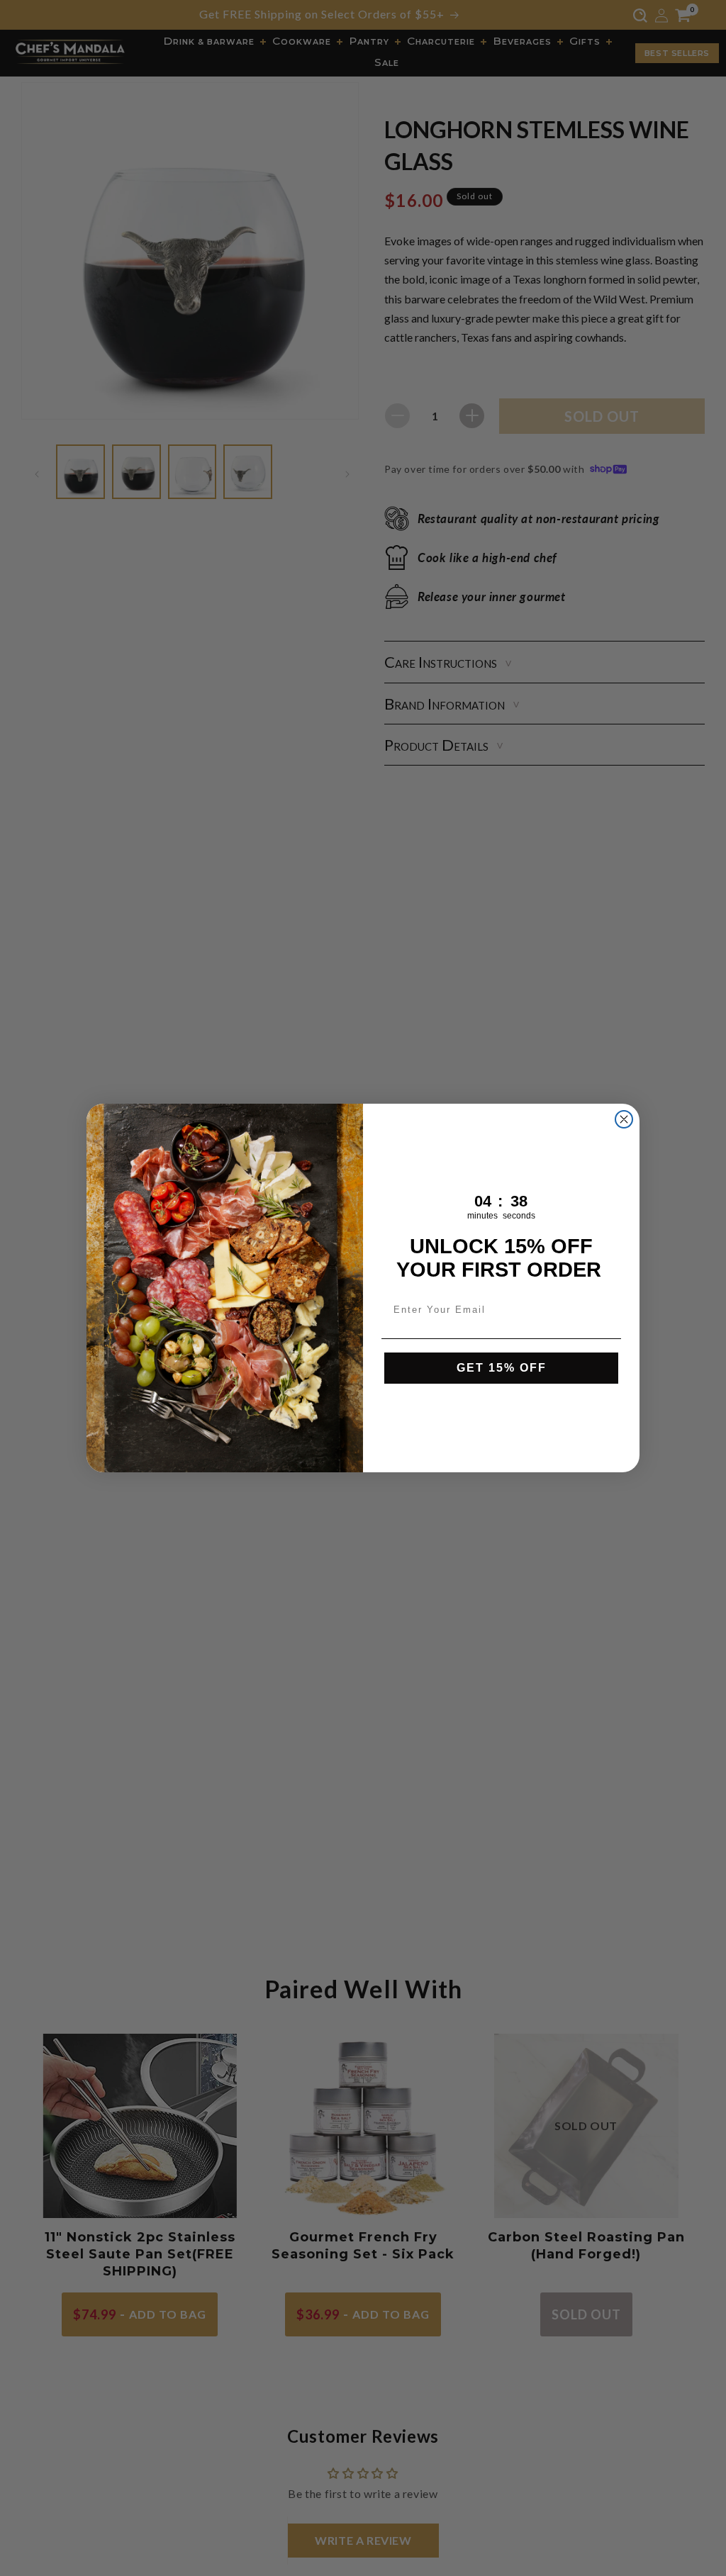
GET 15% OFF (502, 1368)
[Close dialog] (624, 1119)
